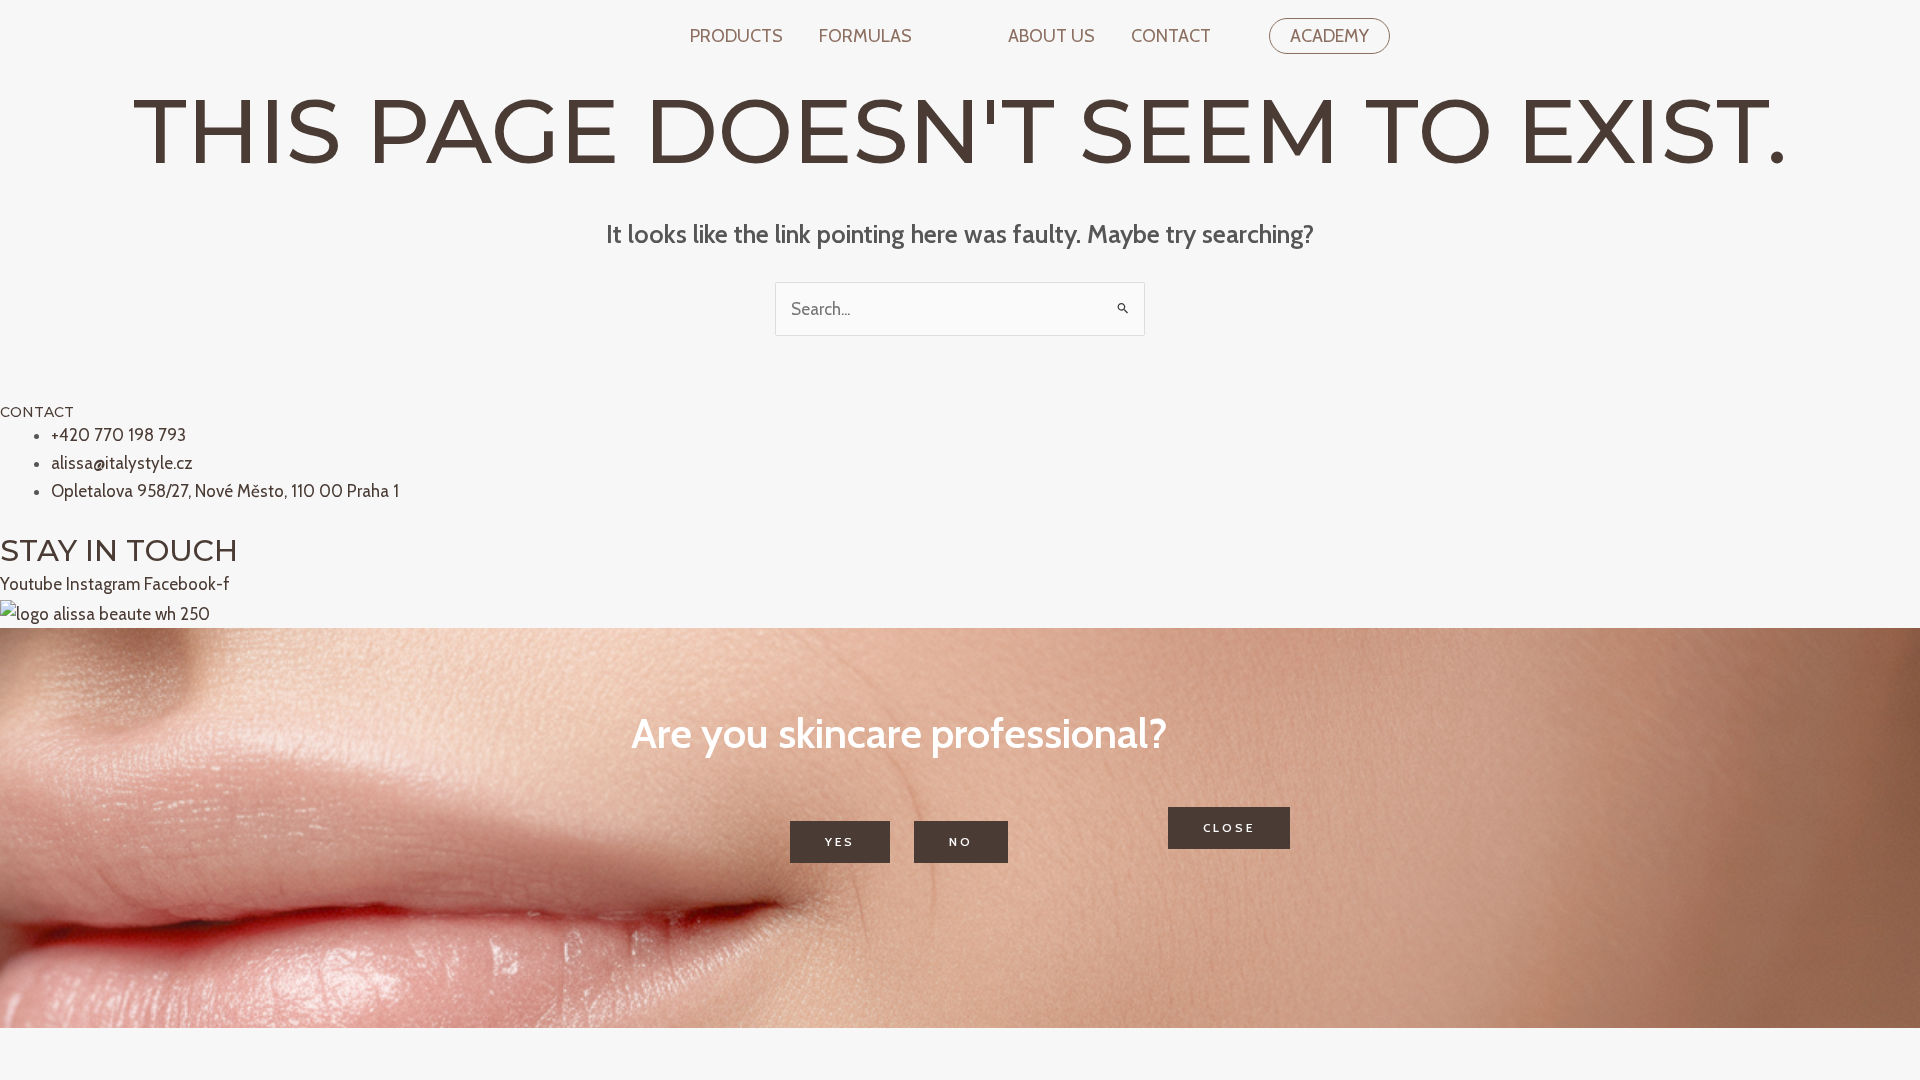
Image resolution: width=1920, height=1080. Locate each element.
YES (840, 841)
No (961, 841)
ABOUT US (1051, 36)
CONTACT (1171, 36)
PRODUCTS (736, 36)
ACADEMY (1329, 36)
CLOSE (1229, 827)
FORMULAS (865, 36)
